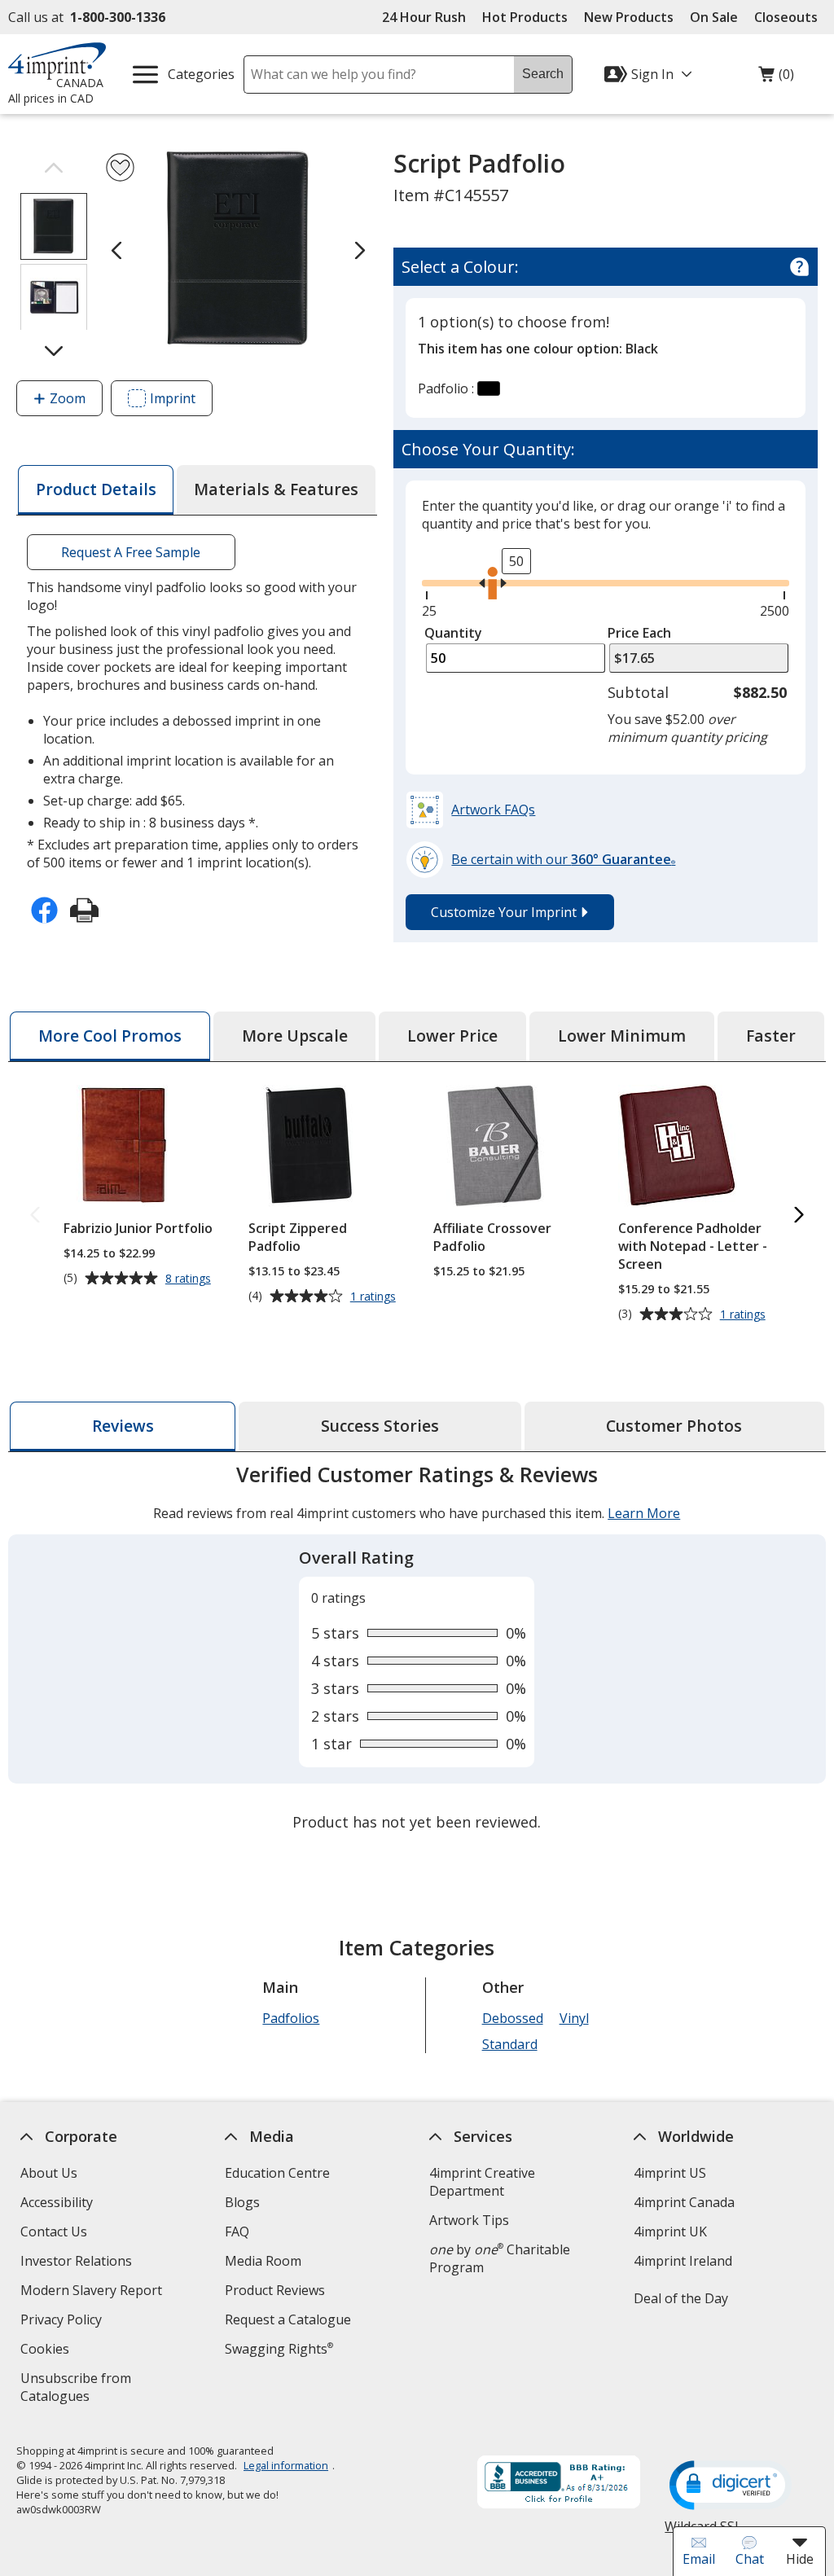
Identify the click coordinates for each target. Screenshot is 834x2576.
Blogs (242, 2202)
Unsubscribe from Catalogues (81, 2389)
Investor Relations (78, 2263)
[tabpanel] (417, 1650)
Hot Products (525, 17)
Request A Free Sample (132, 552)
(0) (776, 78)
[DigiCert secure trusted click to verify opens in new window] (731, 2486)
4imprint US (670, 2173)
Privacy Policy (63, 2321)
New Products (629, 17)
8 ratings (190, 1279)
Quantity (453, 633)
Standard (510, 2044)
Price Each (639, 633)
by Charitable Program (500, 2258)
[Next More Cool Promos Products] (799, 1216)
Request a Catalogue (288, 2319)
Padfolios (292, 2018)
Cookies (47, 2351)
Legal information (286, 2465)
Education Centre (277, 2173)
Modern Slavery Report (93, 2292)
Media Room (263, 2261)
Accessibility (57, 2202)
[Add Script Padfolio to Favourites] (120, 167)
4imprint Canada (684, 2202)
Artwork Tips (469, 2220)
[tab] (95, 490)
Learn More (644, 1513)
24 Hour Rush (424, 17)
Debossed (513, 2018)
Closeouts (786, 17)
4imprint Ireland (683, 2261)
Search (543, 74)
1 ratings (375, 1297)
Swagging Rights (279, 2349)
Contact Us (54, 2232)
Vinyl (574, 2018)
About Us (49, 2173)
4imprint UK (670, 2232)
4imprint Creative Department (482, 2182)
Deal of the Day (681, 2298)
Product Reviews (275, 2290)
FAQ (237, 2232)
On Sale (714, 17)
